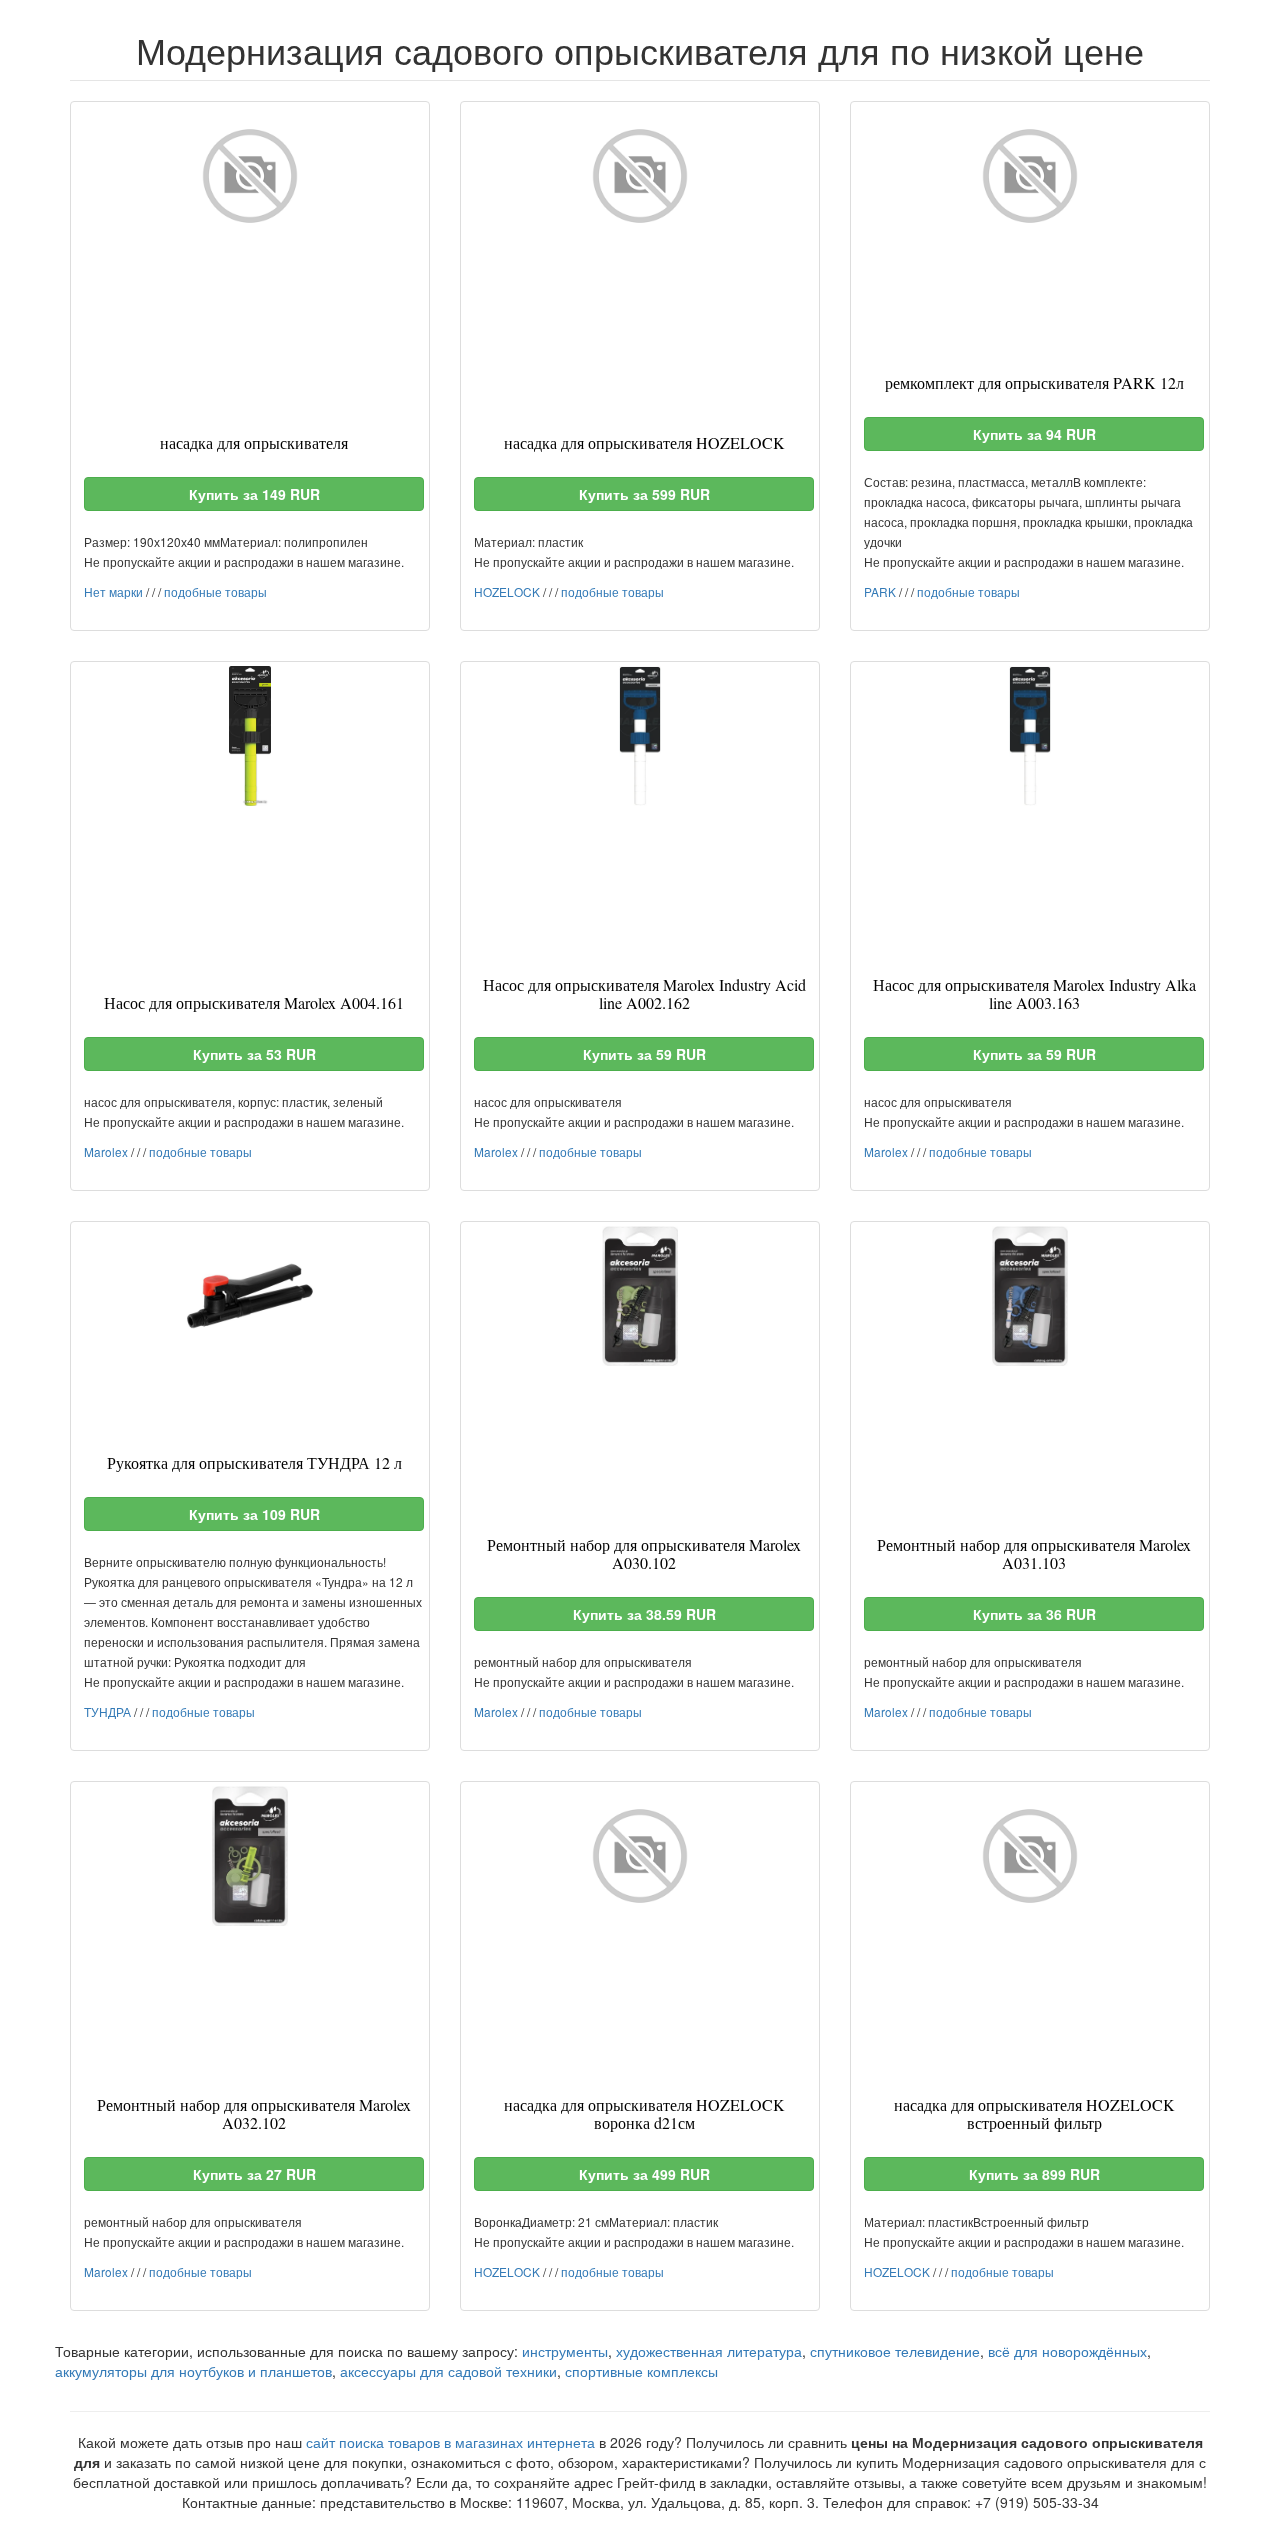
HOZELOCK (507, 591)
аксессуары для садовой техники (448, 2371)
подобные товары (215, 591)
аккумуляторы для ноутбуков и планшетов (193, 2371)
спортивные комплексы (641, 2371)
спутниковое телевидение (895, 2351)
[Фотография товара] (250, 176)
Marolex (106, 1151)
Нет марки (113, 591)
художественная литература (709, 2351)
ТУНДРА (107, 1711)
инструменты (565, 2351)
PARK (880, 591)
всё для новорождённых (1067, 2351)
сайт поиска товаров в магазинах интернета (450, 2442)
